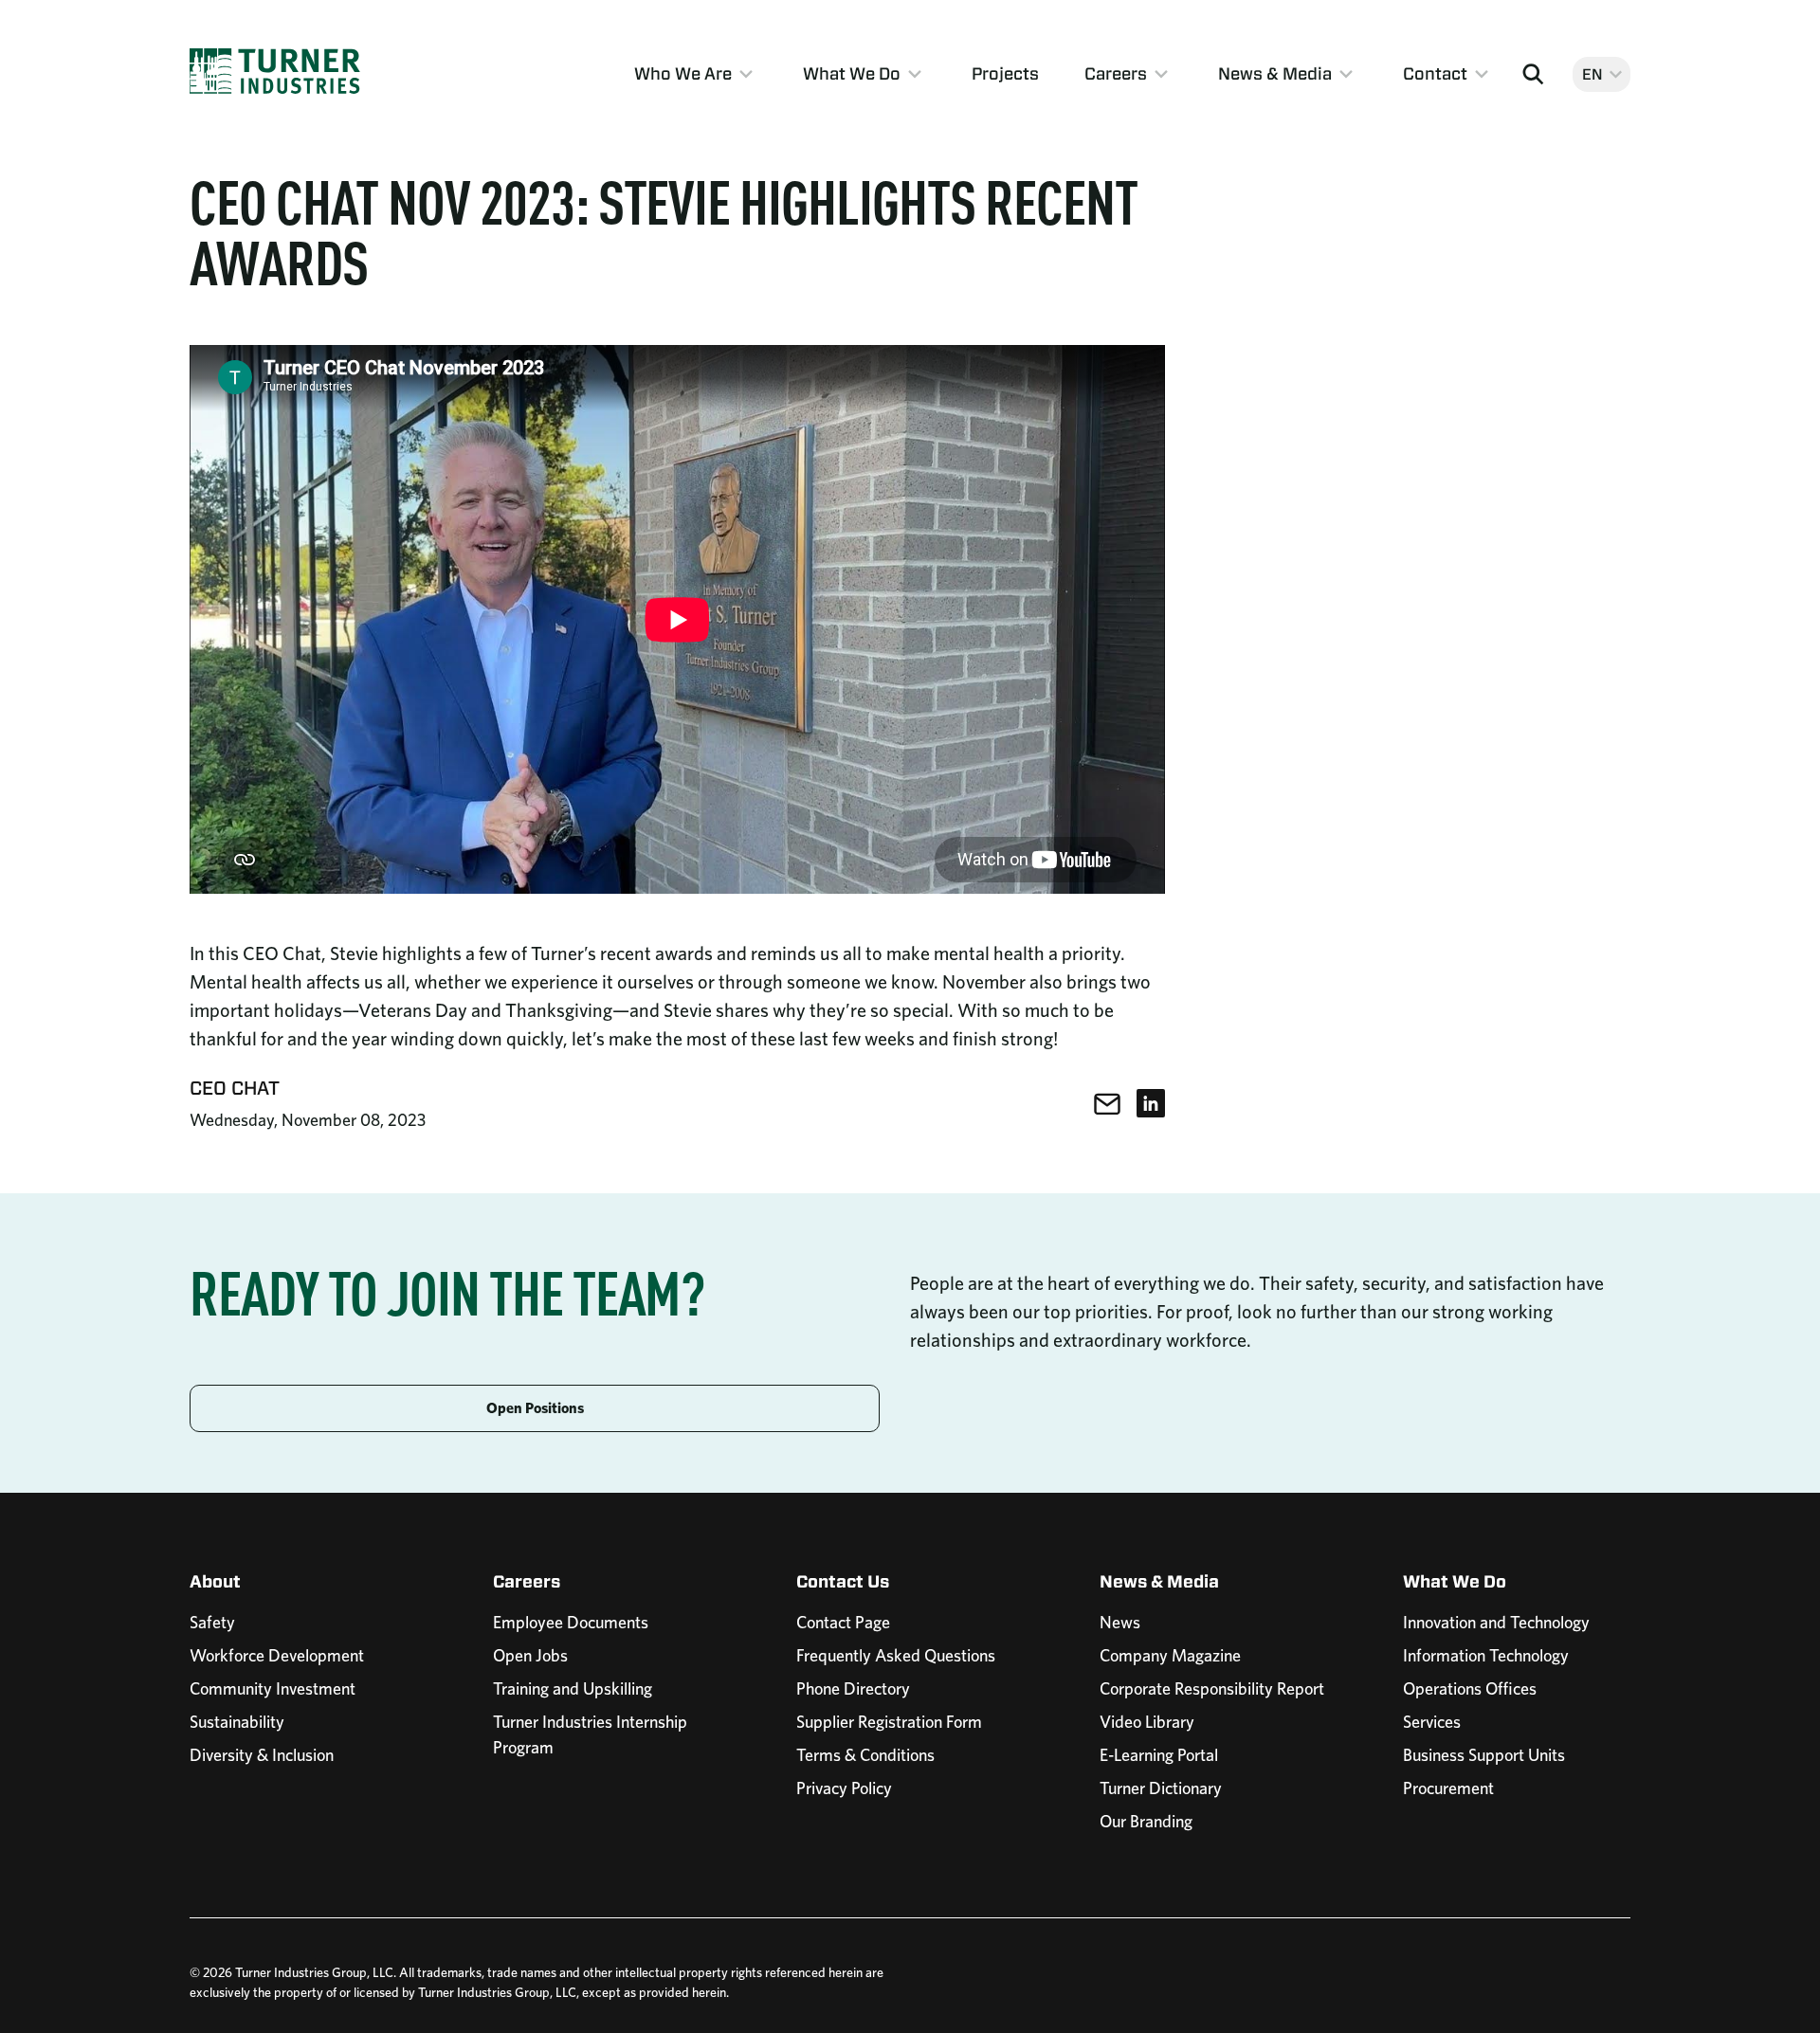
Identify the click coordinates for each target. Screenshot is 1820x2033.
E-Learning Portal (1159, 1755)
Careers (1116, 73)
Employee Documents (571, 1622)
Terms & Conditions (865, 1755)
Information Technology (1486, 1655)
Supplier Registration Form (889, 1722)
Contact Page (843, 1622)
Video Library (1147, 1722)
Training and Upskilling (573, 1688)
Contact (1435, 73)
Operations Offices (1470, 1688)
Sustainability (237, 1722)
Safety (212, 1622)
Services (1432, 1722)
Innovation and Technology (1496, 1622)
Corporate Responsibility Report (1212, 1688)
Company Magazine (1170, 1655)
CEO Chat (235, 1088)
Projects (1005, 73)
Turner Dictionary (1161, 1788)
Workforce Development (277, 1655)
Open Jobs (530, 1655)
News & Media (1275, 73)
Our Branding (1146, 1821)
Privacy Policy (844, 1788)
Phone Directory (853, 1688)
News (1120, 1622)
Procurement (1448, 1788)
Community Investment (273, 1688)
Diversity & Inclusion (262, 1755)
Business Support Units (1484, 1755)
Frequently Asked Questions (896, 1655)
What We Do (852, 73)
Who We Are (683, 73)
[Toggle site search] (1533, 74)
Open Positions (535, 1408)
